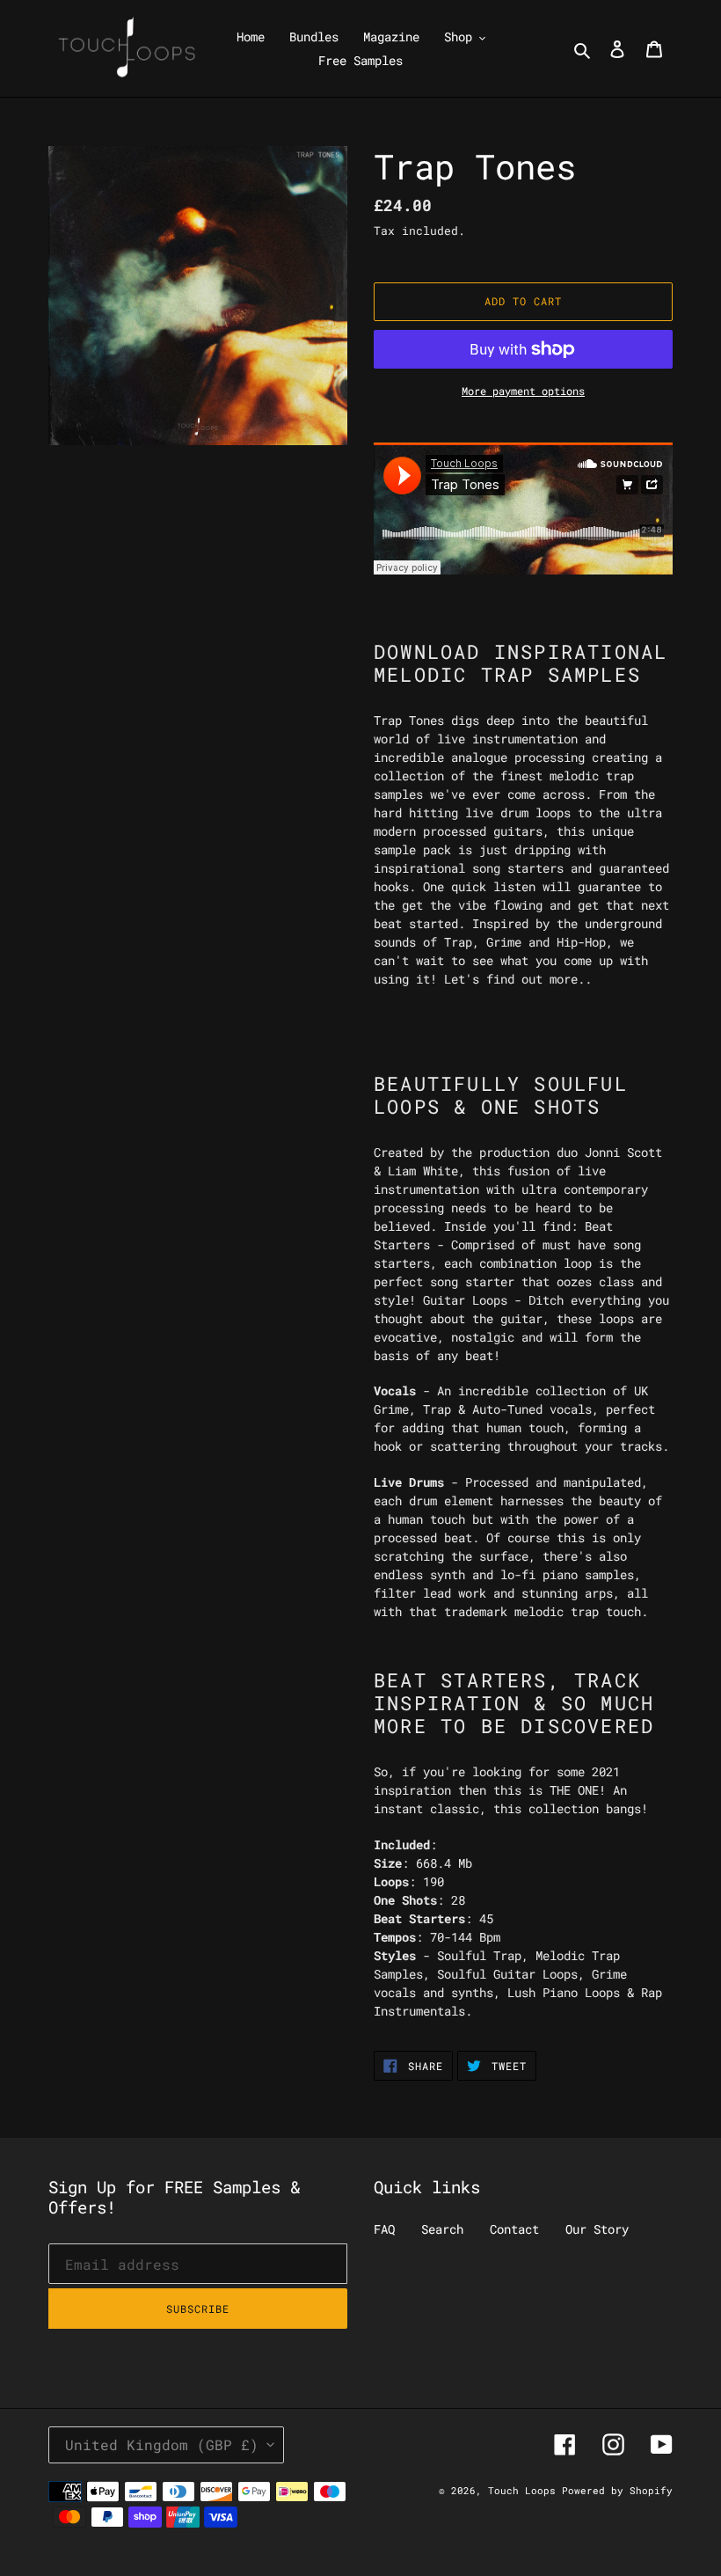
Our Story (597, 2229)
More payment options (523, 391)
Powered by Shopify (617, 2490)
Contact (514, 2229)
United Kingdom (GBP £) (162, 2444)
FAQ (384, 2229)
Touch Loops (525, 2490)
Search (442, 2229)
